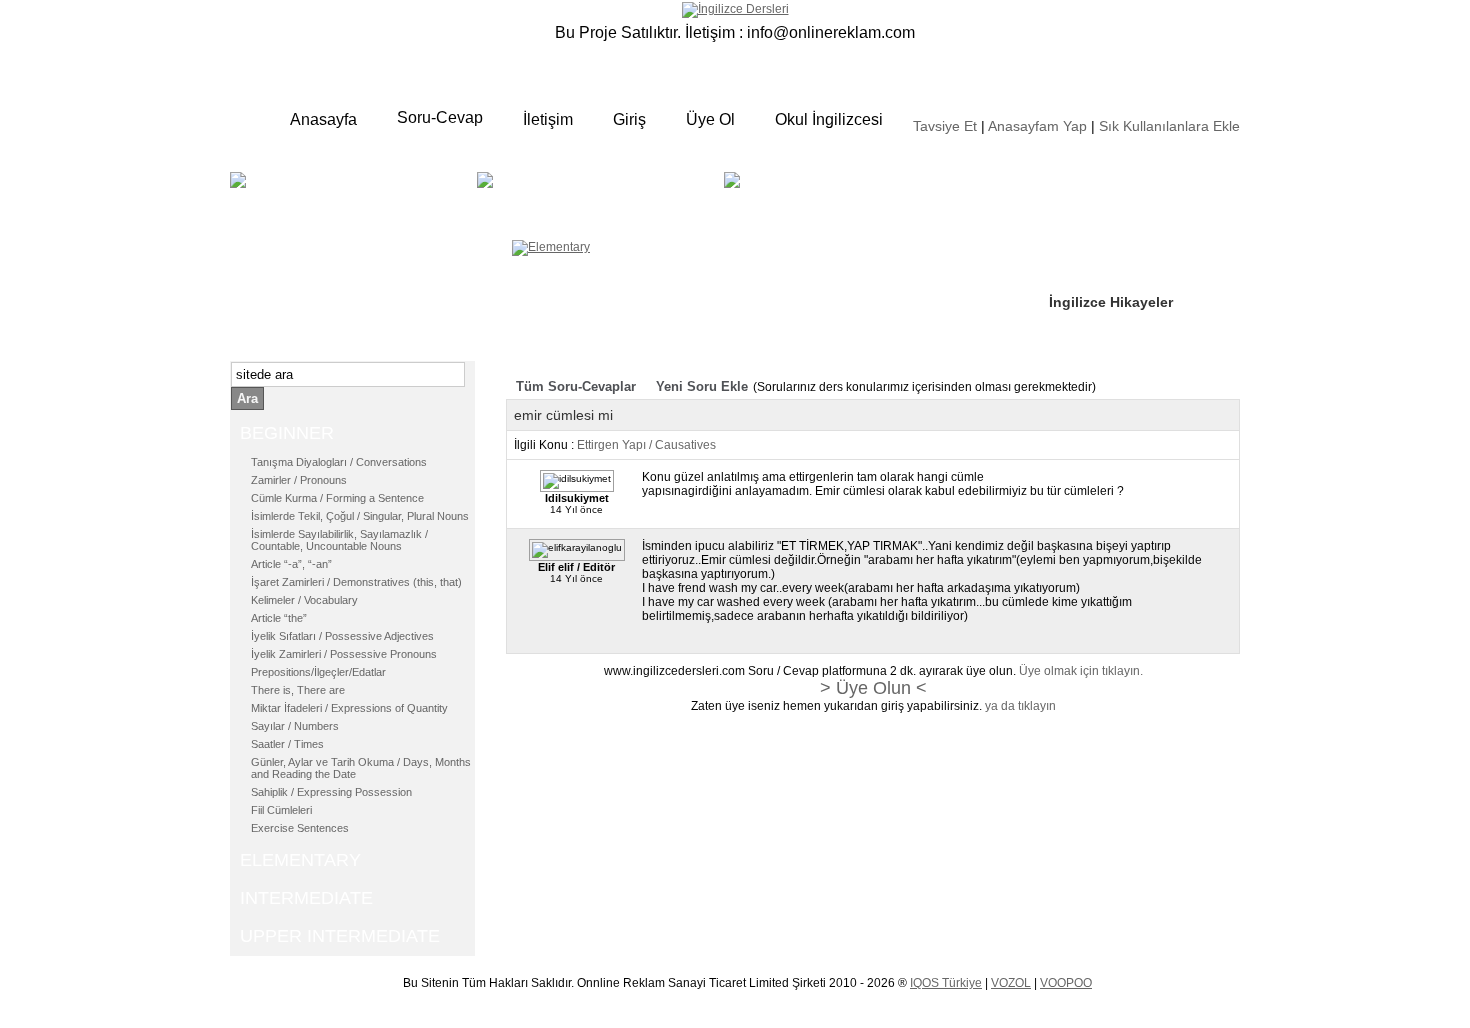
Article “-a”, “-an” (291, 564)
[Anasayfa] (735, 9)
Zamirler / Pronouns (299, 480)
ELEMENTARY (631, 195)
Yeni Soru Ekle (702, 386)
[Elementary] (551, 247)
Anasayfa (323, 119)
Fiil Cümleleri (281, 810)
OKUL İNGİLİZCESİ (799, 206)
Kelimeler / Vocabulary (304, 600)
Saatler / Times (287, 744)
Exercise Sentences (300, 828)
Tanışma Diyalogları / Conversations (339, 462)
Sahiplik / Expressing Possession (331, 792)
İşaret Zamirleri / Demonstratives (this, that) (356, 582)
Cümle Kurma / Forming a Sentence (337, 498)
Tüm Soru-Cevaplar (576, 386)
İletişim (548, 119)
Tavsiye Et (945, 126)
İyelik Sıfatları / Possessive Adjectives (342, 636)
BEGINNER (351, 195)
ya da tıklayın (1020, 706)
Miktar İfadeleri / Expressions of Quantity (349, 708)
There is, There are (298, 690)
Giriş (629, 119)
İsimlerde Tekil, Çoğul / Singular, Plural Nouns (360, 516)
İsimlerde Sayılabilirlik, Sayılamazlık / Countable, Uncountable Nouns (339, 540)
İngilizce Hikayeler (1111, 302)
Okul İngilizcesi (829, 119)
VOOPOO (1066, 983)
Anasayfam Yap (1037, 126)
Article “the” (279, 618)
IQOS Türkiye (946, 983)
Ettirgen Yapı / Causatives (646, 445)
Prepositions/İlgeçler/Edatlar (318, 672)
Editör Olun (1088, 241)
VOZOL (1011, 983)
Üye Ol (710, 119)
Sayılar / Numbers (295, 726)
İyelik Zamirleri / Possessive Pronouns (344, 654)
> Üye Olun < (873, 688)
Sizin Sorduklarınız (1112, 180)
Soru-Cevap (440, 117)
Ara (247, 398)
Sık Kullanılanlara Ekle (1169, 126)
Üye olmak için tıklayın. (1081, 671)
